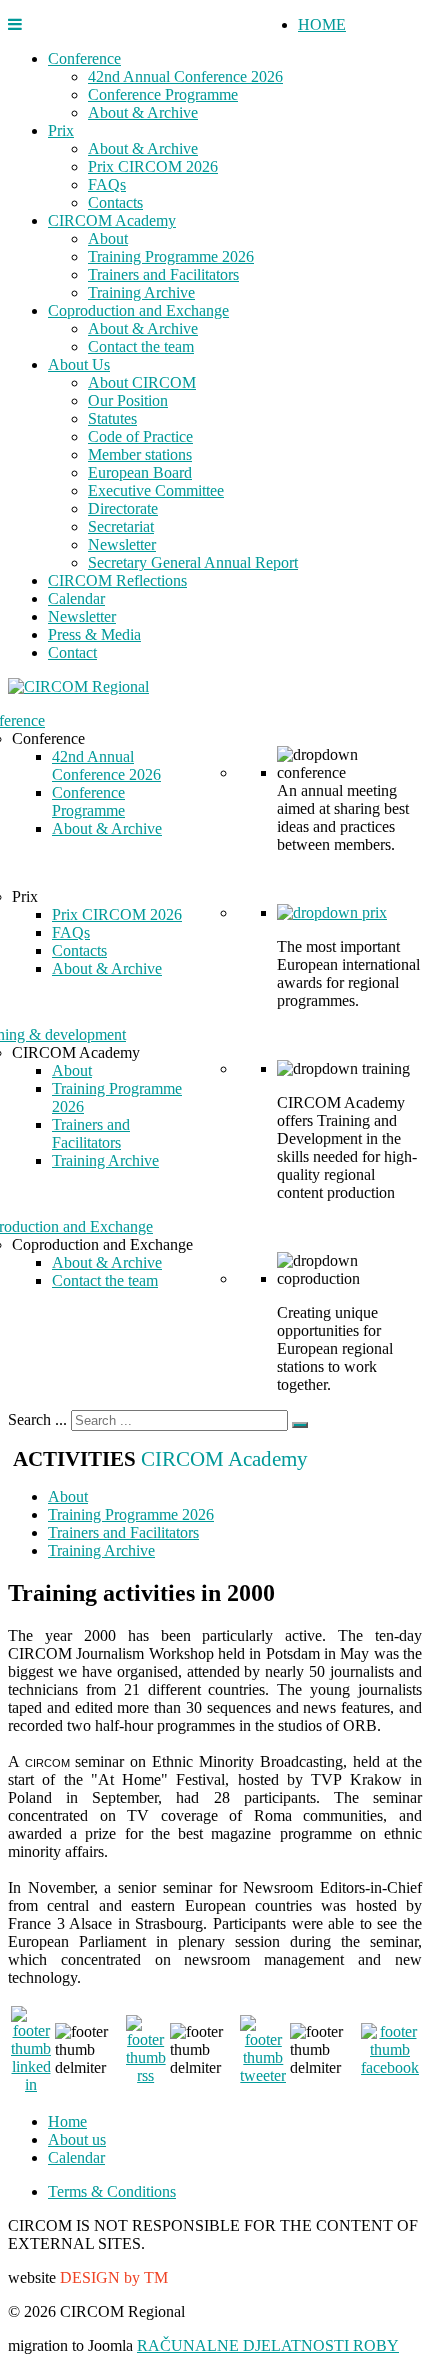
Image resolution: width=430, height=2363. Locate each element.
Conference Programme (163, 94)
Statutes (112, 418)
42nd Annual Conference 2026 (185, 76)
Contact (72, 652)
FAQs (107, 184)
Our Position (128, 400)
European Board (140, 472)
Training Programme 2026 (171, 256)
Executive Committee (156, 490)
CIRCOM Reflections (117, 580)
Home (67, 2121)
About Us (79, 364)
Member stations (140, 454)
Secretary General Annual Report (193, 562)
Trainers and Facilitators (163, 274)
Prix (61, 130)
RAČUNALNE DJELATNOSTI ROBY (268, 2345)
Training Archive (141, 292)
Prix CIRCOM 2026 (153, 166)
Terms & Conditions (112, 2191)
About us (77, 2139)
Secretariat (121, 526)
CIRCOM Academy (112, 220)
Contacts (115, 202)
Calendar (76, 598)
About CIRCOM (142, 382)
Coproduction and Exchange (138, 310)
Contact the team (141, 346)
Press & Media (94, 634)
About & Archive (143, 112)
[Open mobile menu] (15, 24)
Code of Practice (140, 436)
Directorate (123, 508)
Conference (84, 58)
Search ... (37, 1419)
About (108, 238)
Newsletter (122, 544)
